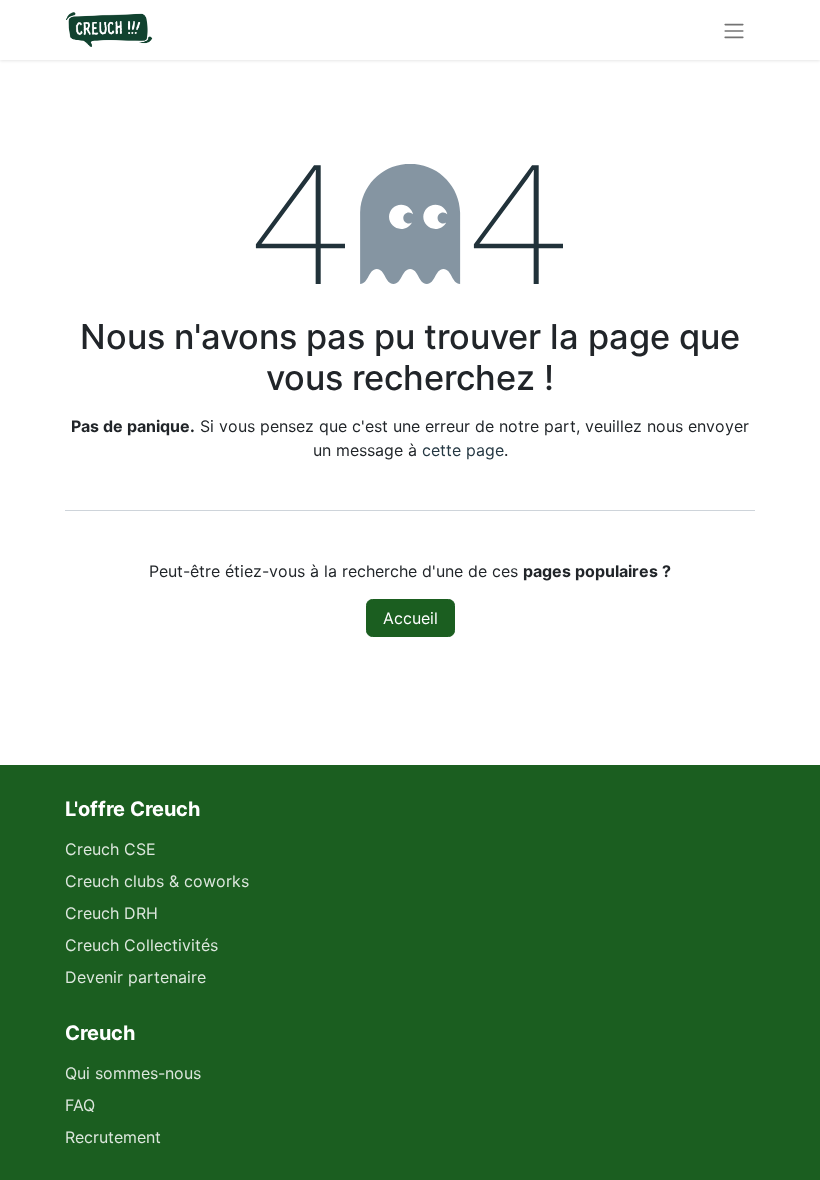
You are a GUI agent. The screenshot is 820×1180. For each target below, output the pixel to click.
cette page (463, 450)
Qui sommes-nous (133, 1073)
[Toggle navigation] (734, 30)
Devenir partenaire (135, 977)
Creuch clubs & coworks (157, 881)
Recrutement (113, 1137)
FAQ (80, 1105)
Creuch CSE (110, 849)
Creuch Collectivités (141, 945)
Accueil (410, 618)
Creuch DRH (111, 913)
